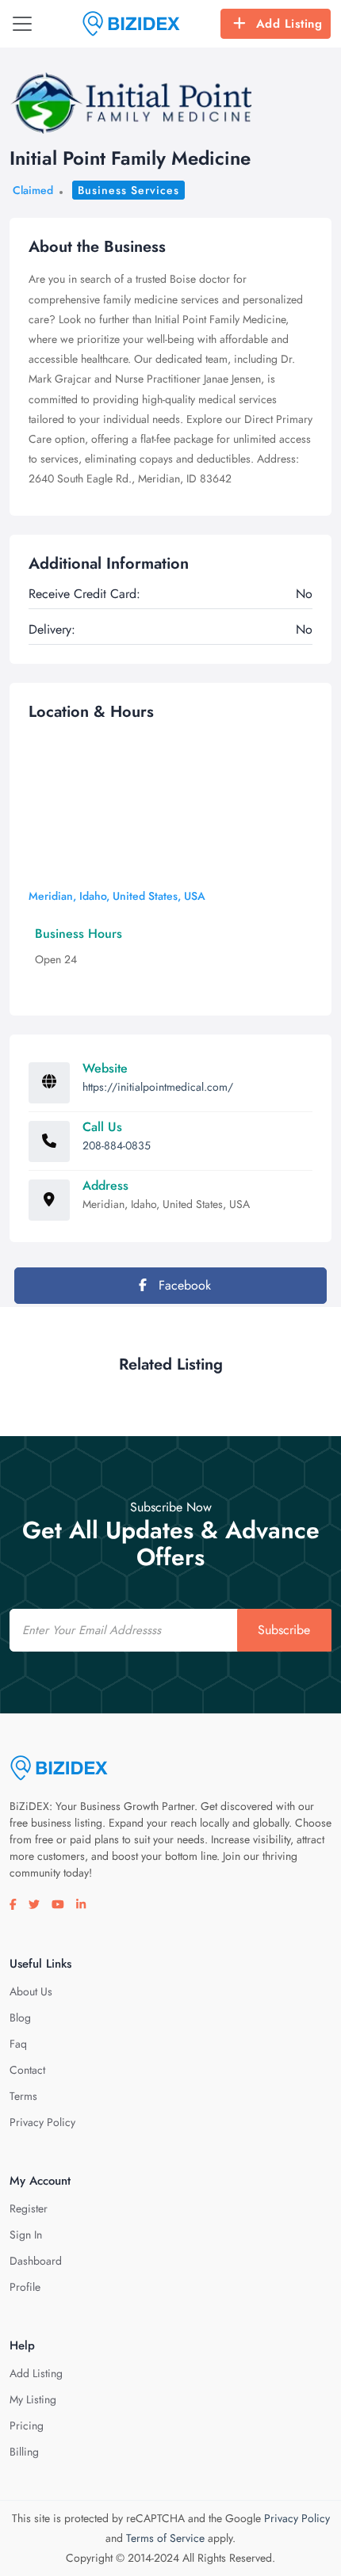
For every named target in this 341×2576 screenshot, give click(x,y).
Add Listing (289, 24)
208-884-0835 (117, 1145)
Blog (20, 2018)
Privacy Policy (42, 2122)
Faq (18, 2044)
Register (29, 2208)
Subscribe (284, 1630)
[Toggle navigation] (22, 24)
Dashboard (36, 2261)
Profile (25, 2287)
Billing (24, 2452)
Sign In (26, 2235)
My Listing (33, 2399)
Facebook (183, 1285)
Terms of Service (165, 2538)
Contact (27, 2070)
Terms (23, 2096)
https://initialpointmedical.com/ (158, 1087)
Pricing (27, 2425)
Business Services (128, 190)
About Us (31, 1991)
